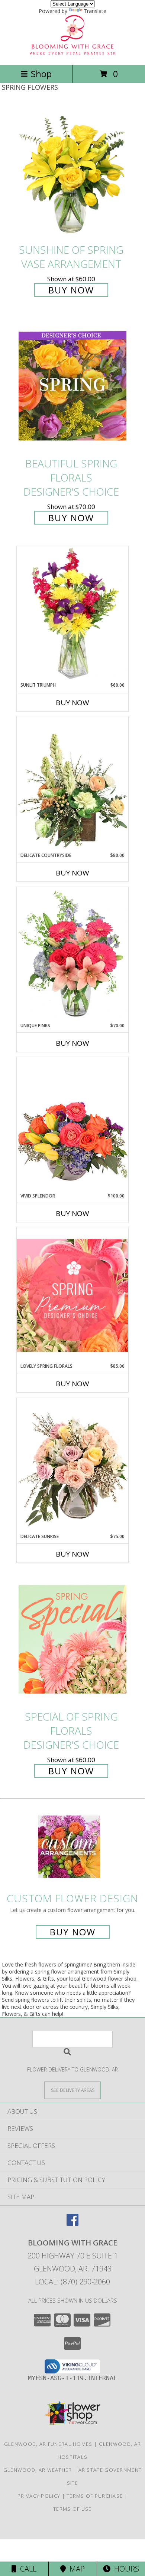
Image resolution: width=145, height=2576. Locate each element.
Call (26, 2569)
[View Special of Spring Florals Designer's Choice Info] (72, 1639)
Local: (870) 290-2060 (72, 2282)
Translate (95, 11)
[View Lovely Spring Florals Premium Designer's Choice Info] (72, 1295)
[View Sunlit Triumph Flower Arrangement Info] (72, 614)
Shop (41, 74)
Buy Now (71, 290)
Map (75, 2569)
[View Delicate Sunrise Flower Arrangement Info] (72, 1465)
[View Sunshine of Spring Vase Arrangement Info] (72, 172)
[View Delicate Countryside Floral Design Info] (72, 784)
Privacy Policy (39, 2496)
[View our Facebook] (72, 2223)
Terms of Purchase (95, 2496)
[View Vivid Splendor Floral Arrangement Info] (72, 1125)
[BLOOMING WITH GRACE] (72, 54)
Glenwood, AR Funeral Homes (48, 2444)
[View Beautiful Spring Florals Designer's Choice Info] (72, 386)
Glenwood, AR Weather (38, 2470)
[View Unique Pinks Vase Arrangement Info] (72, 954)
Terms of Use (72, 2509)
